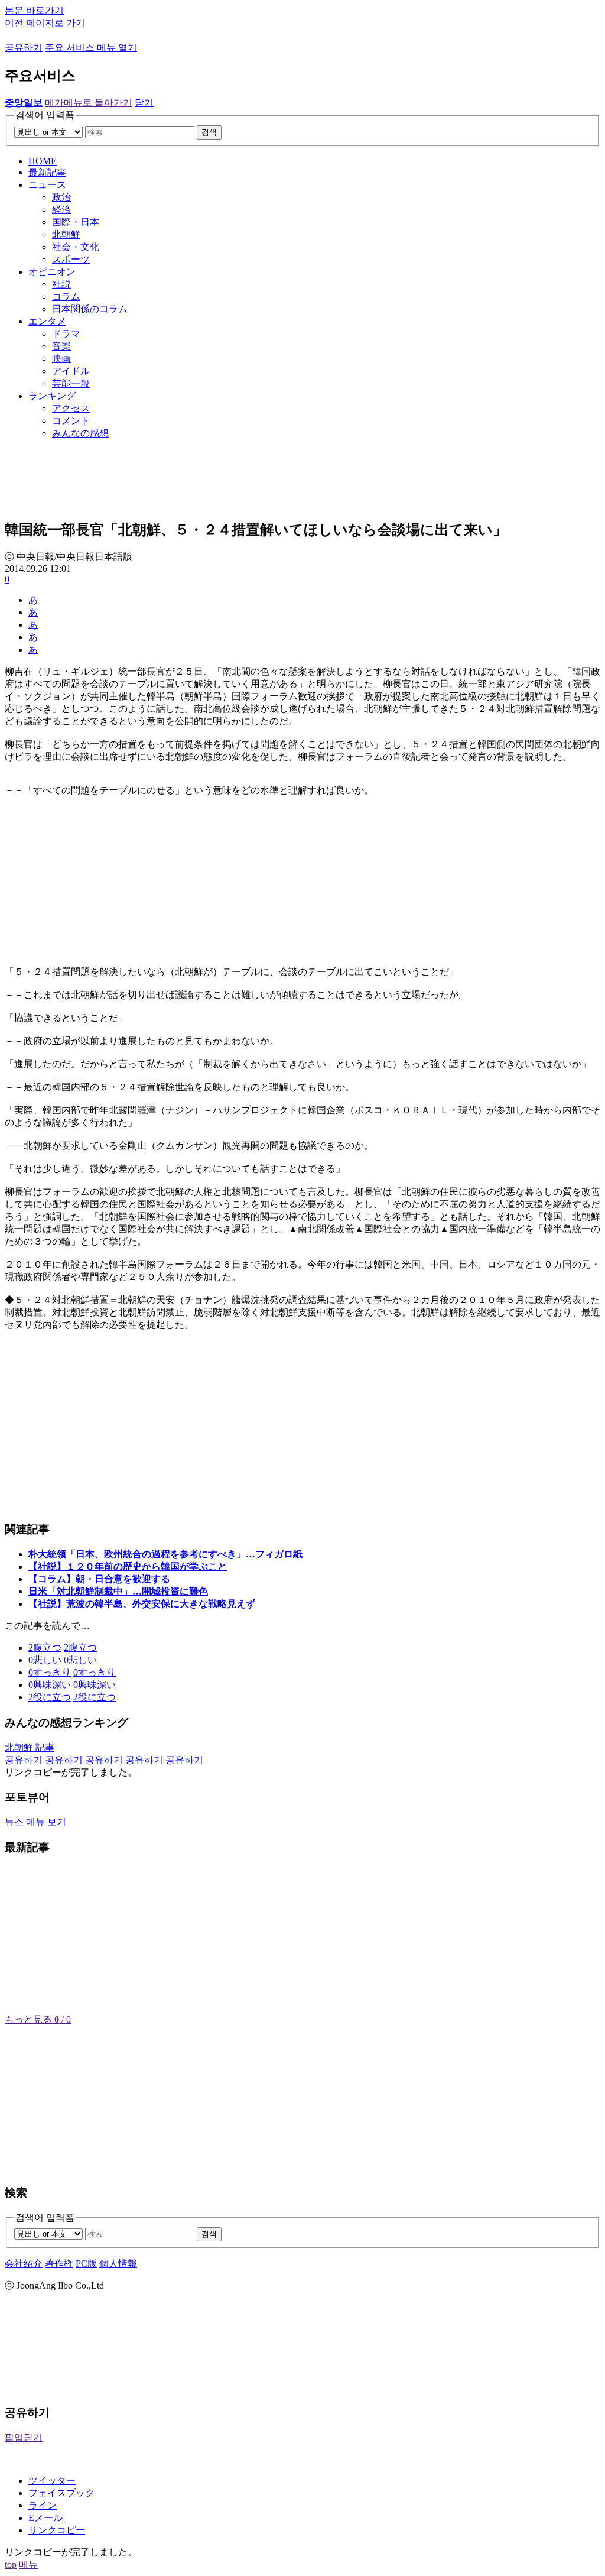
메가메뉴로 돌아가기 (89, 103)
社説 (61, 284)
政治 (61, 197)
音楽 (61, 346)
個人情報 (118, 2264)
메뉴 (28, 2564)
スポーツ (71, 259)
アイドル (71, 371)
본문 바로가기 (34, 10)
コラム (66, 297)
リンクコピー (57, 2530)
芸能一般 (71, 383)
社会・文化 (76, 247)
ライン (43, 2505)
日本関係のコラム (90, 309)
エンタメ (47, 321)
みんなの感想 (80, 433)
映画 (61, 359)
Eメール (45, 2518)
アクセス (71, 408)
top (11, 2564)
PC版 (86, 2264)
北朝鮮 (66, 234)
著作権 (59, 2264)
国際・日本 (76, 222)
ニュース (47, 185)
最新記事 (47, 172)
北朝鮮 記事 (30, 1747)
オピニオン (52, 272)
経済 (61, 210)
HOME (43, 161)
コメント (71, 421)
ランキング (52, 396)
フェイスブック (61, 2493)
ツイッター (52, 2481)
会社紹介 (24, 2264)
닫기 (144, 103)
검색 (209, 132)
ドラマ (66, 334)
